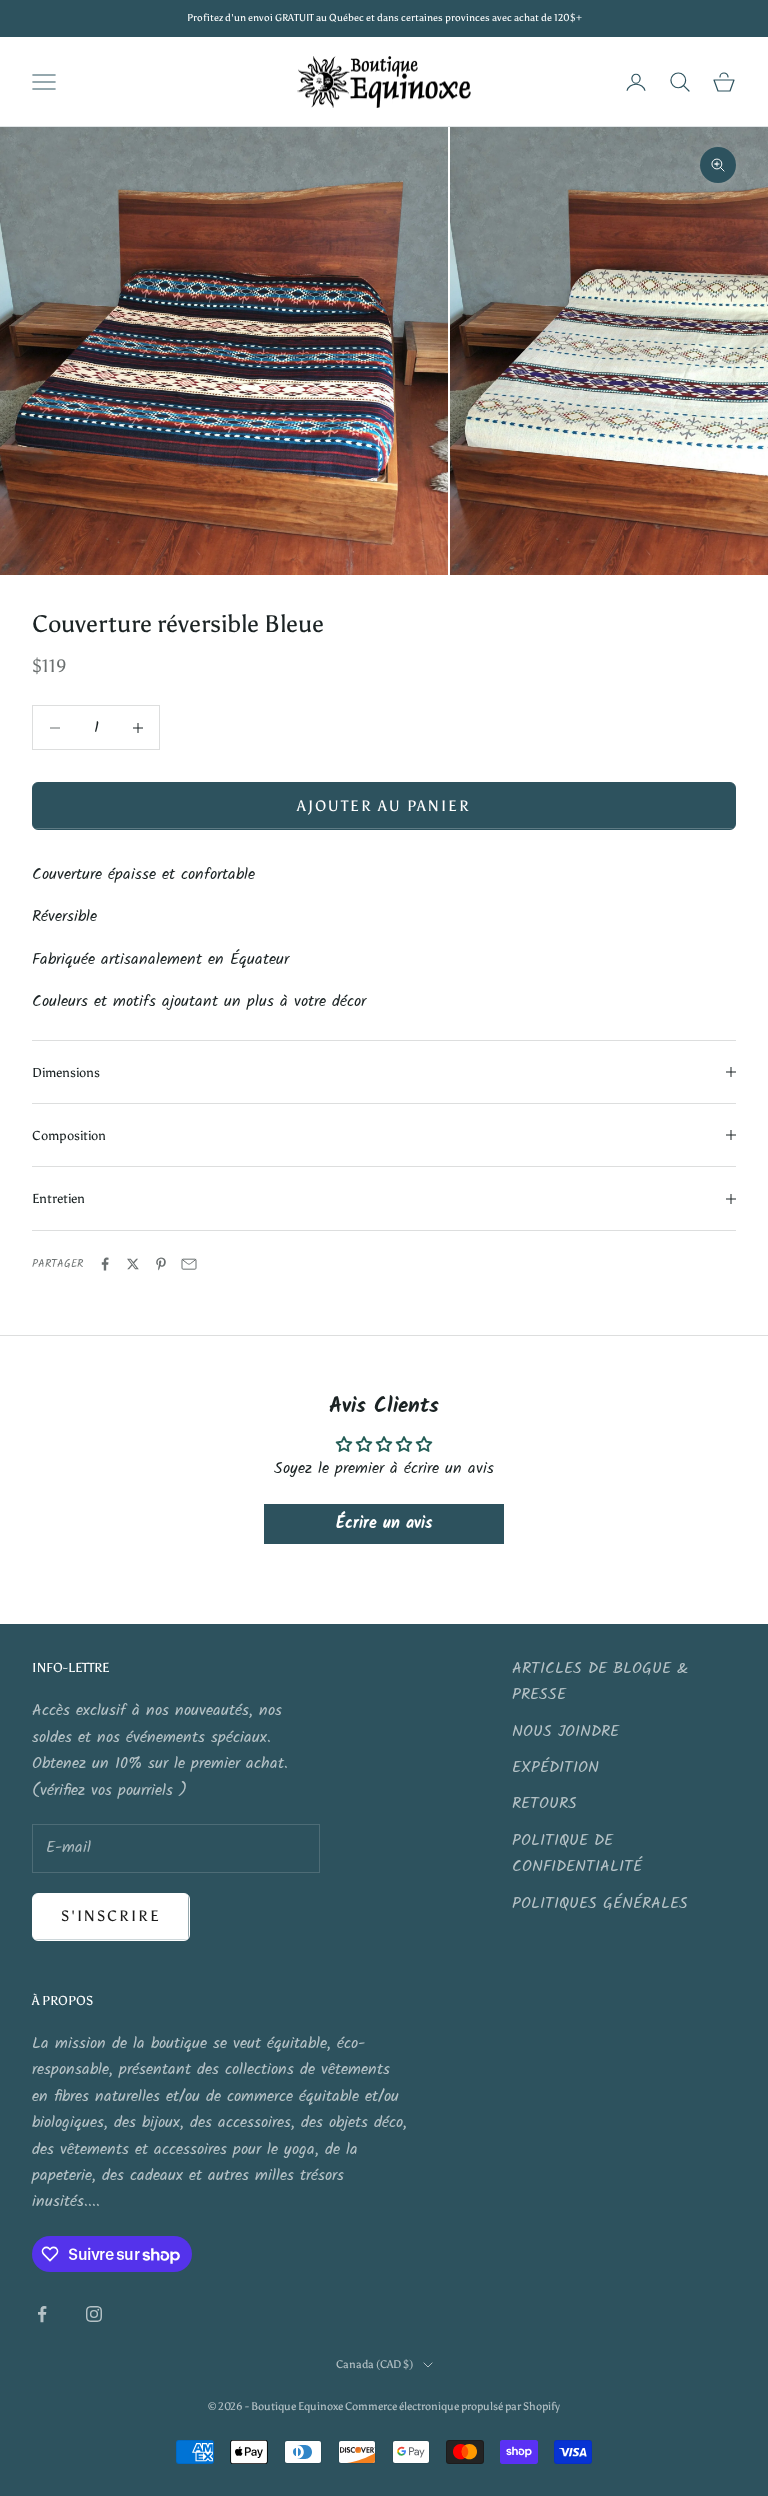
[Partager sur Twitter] (133, 1264)
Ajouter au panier (383, 806)
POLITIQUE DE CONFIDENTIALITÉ (577, 1853)
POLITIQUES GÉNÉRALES (600, 1903)
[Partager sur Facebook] (105, 1264)
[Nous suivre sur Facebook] (42, 2314)
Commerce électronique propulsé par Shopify (452, 2406)
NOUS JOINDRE (565, 1731)
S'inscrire (111, 1916)
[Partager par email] (189, 1264)
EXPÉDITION (555, 1767)
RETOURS (544, 1803)
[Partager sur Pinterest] (161, 1264)
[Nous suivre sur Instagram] (94, 2314)
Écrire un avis (384, 1523)
